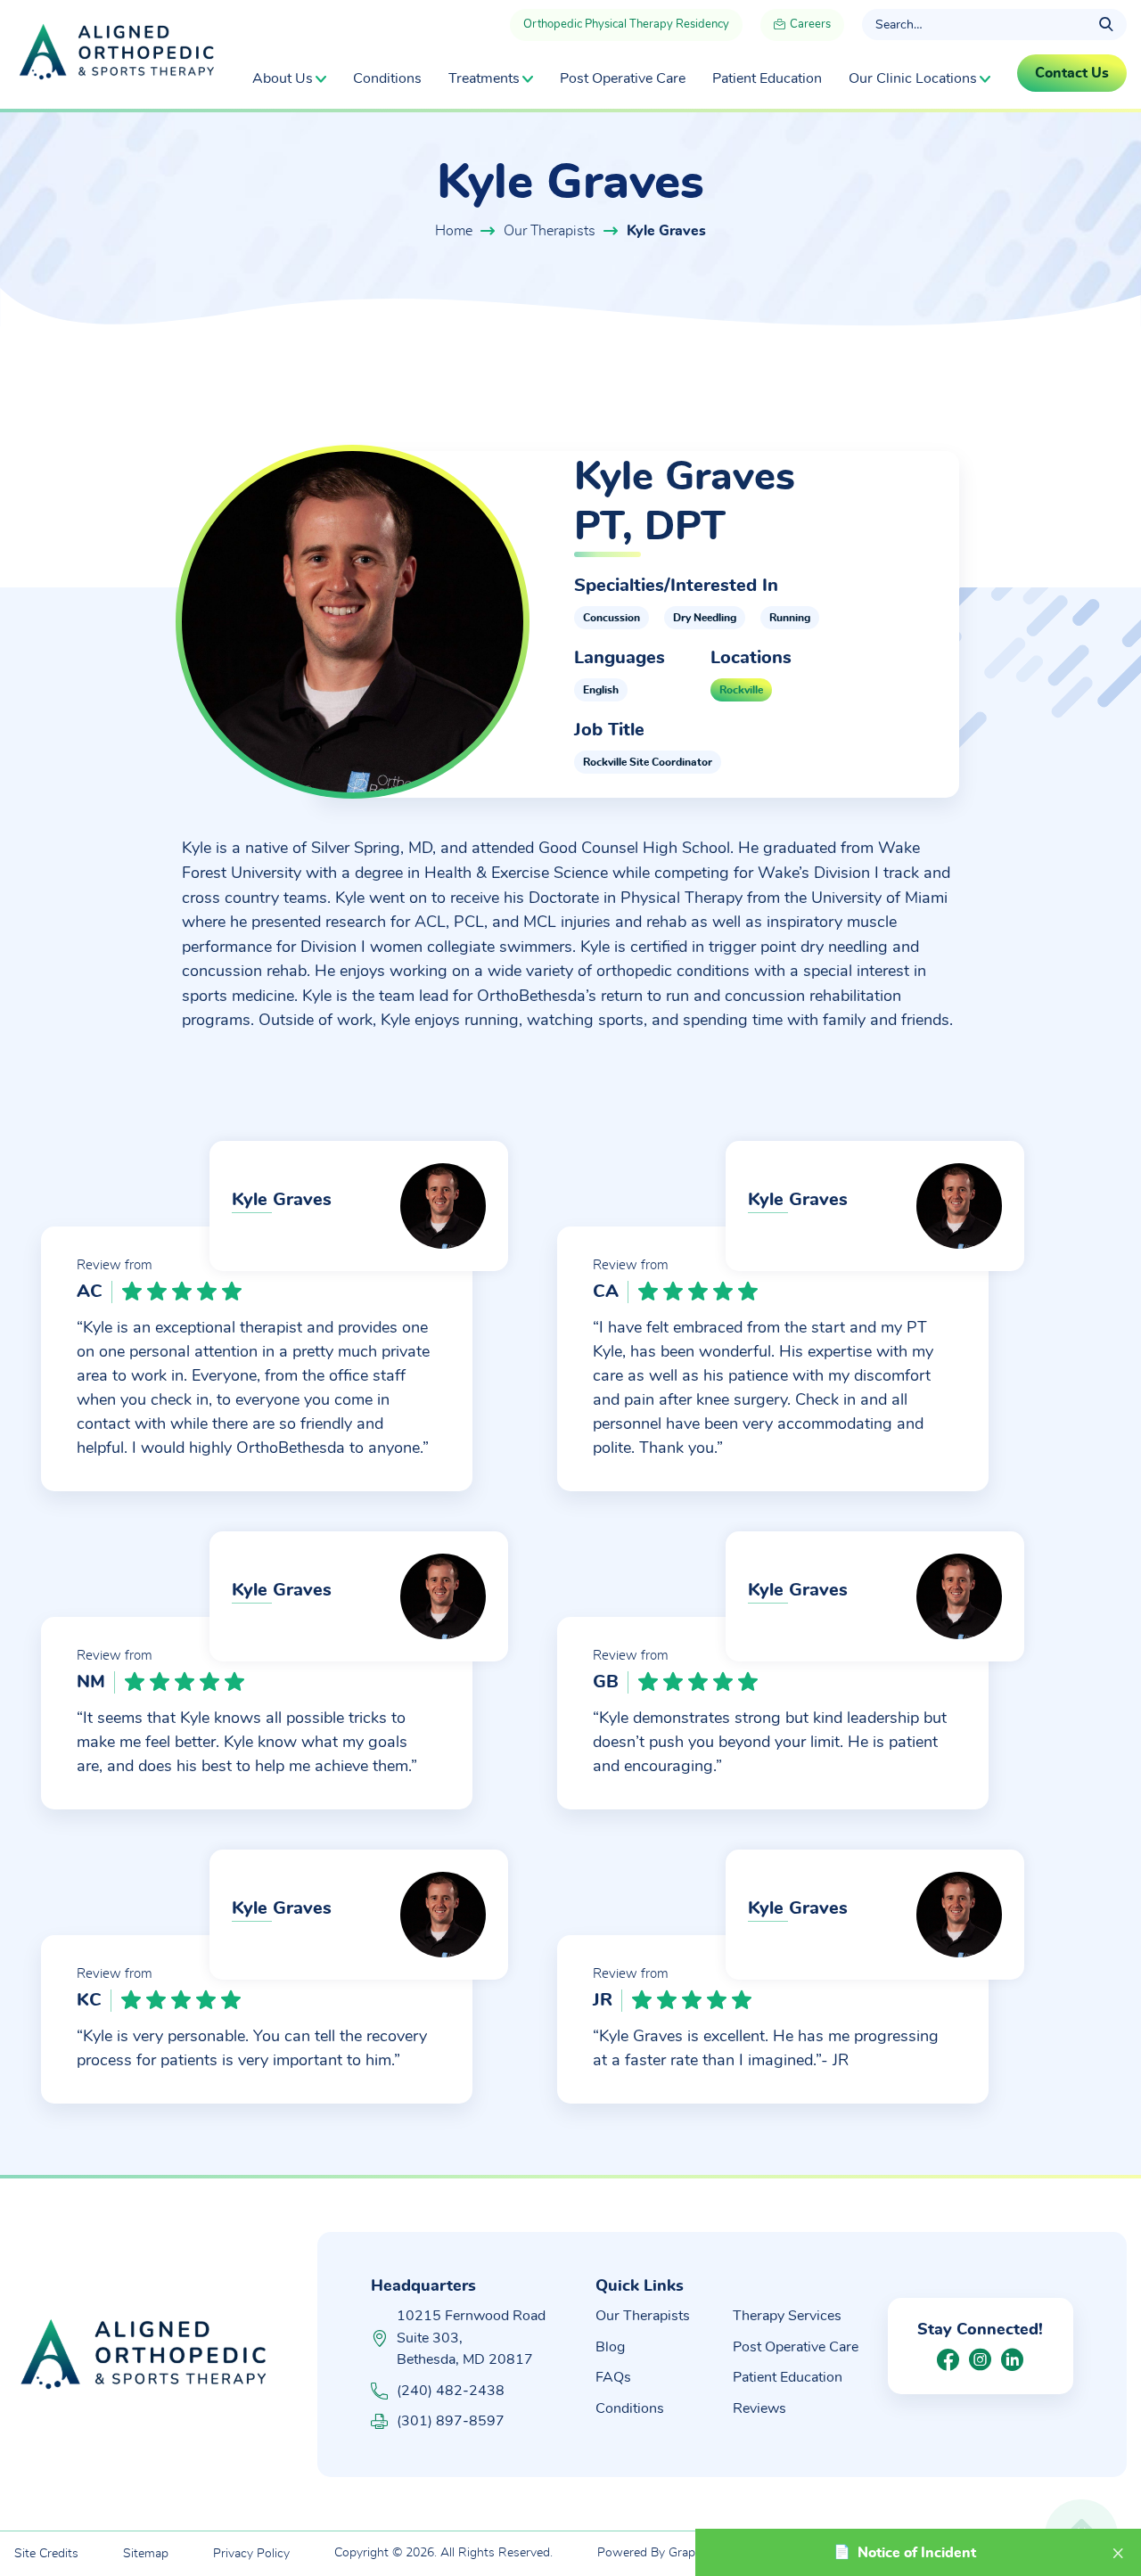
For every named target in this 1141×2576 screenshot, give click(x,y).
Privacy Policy (251, 2554)
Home (454, 231)
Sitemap (146, 2554)
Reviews (759, 2408)
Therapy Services (787, 2316)
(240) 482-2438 (451, 2391)
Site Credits (46, 2554)
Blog (610, 2347)
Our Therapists (550, 231)
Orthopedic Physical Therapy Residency (626, 25)
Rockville (741, 690)
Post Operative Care (623, 78)
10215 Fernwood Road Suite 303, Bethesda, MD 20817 (471, 2338)
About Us (283, 78)
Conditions (387, 78)
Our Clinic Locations (913, 78)
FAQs (613, 2377)
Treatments (484, 78)
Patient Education (767, 78)
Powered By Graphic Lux (666, 2553)
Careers (809, 25)
